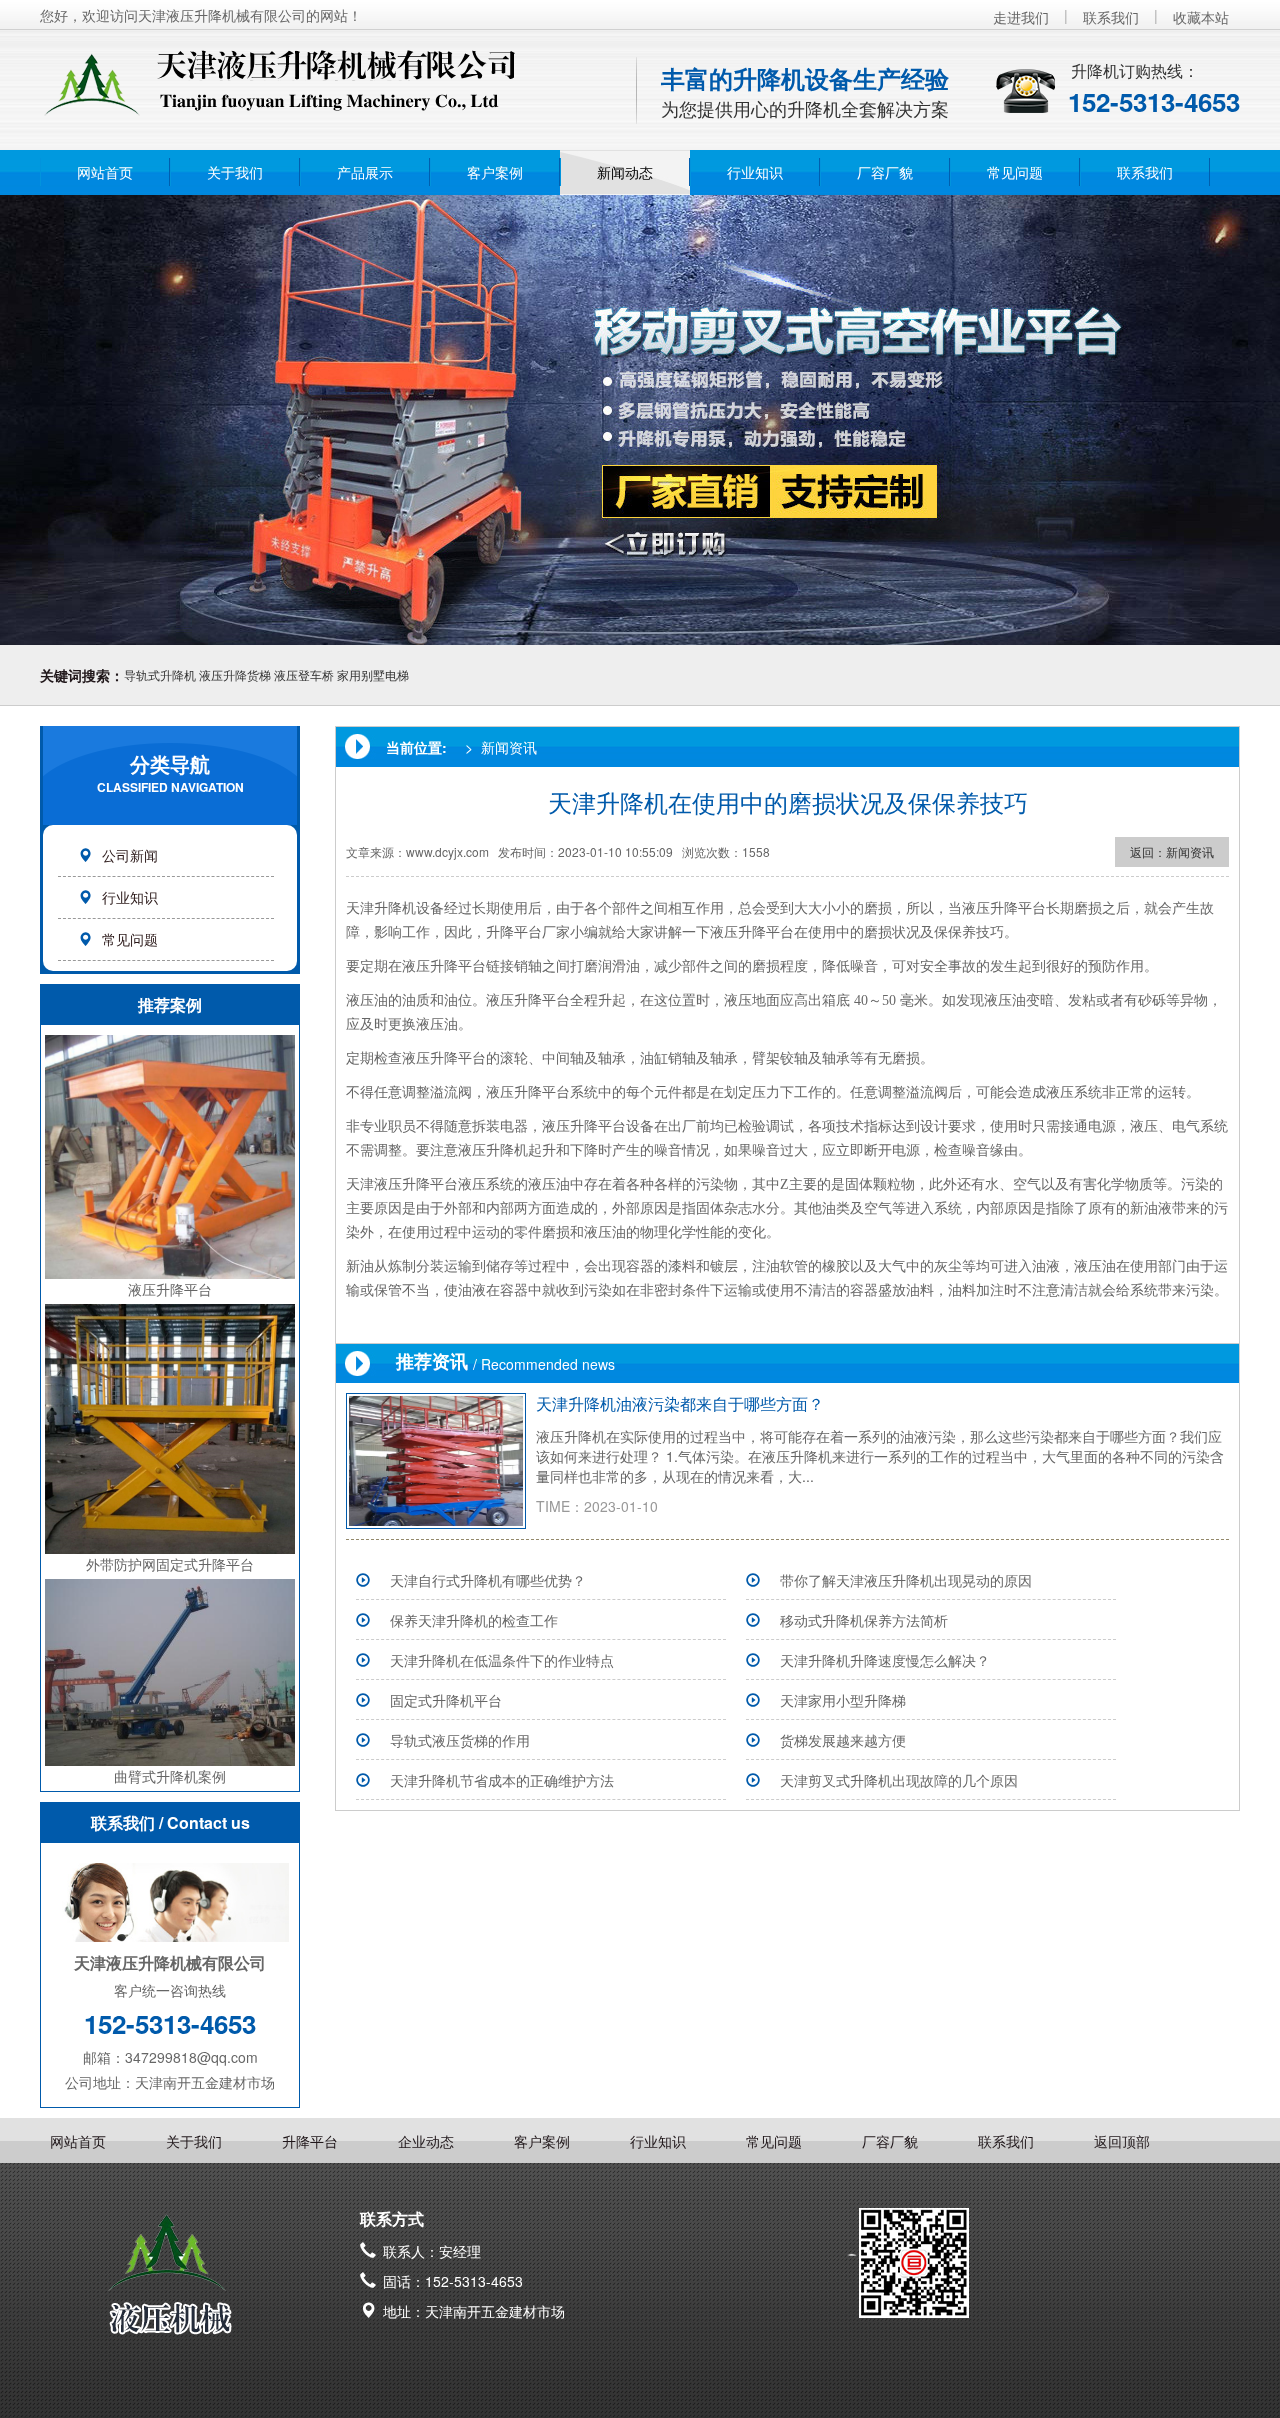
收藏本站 (1201, 17)
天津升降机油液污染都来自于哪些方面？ (680, 1403)
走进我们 (1021, 17)
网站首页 (105, 172)
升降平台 (310, 2141)
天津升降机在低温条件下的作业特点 (502, 1660)
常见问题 (1015, 172)
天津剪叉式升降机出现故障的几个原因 (899, 1780)
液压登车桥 (304, 674)
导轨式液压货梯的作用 (460, 1740)
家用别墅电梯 (373, 674)
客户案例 (495, 172)
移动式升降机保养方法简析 (864, 1620)
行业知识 (755, 172)
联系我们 (1111, 17)
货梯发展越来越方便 (843, 1740)
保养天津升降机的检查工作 (474, 1620)
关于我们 (235, 172)
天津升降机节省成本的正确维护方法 (502, 1780)
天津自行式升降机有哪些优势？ (488, 1580)
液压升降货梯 (235, 674)
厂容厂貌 (885, 172)
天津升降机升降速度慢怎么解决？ (885, 1660)
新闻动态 (625, 172)
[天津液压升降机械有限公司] (315, 73)
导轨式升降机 (160, 674)
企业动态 (426, 2141)
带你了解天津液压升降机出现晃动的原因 (906, 1580)
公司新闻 (130, 855)
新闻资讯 (509, 747)
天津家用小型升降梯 (843, 1700)
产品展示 (365, 172)
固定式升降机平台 (446, 1700)
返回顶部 (1122, 2141)
